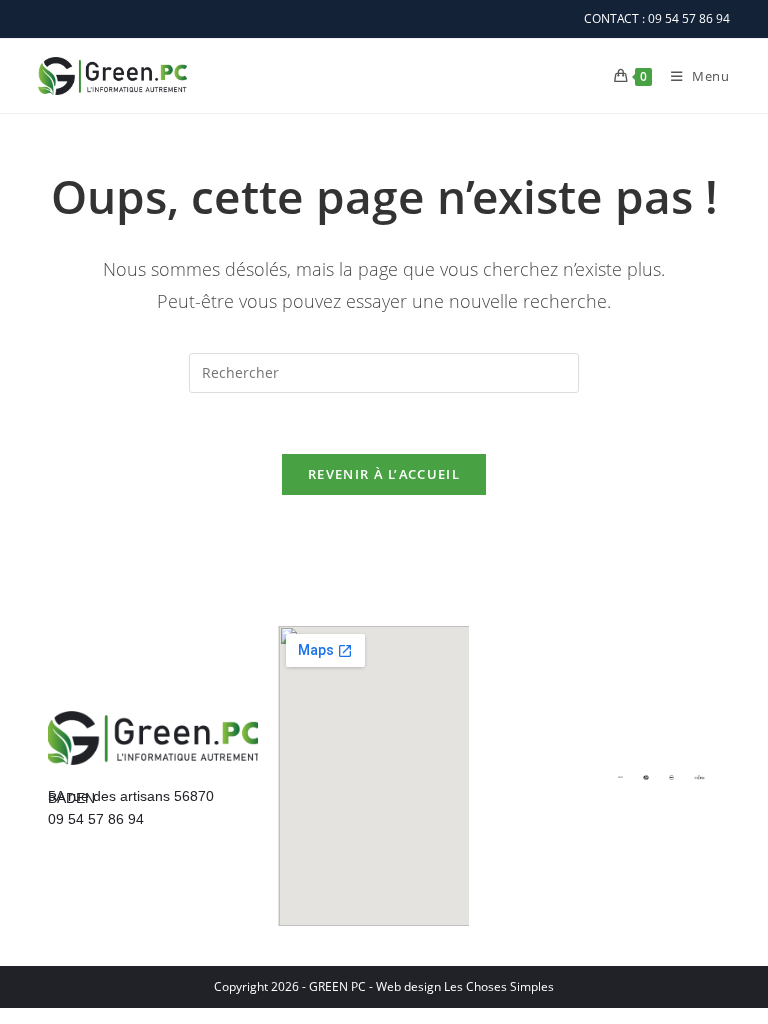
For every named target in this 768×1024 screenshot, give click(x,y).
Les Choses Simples (499, 986)
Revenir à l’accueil (384, 474)
